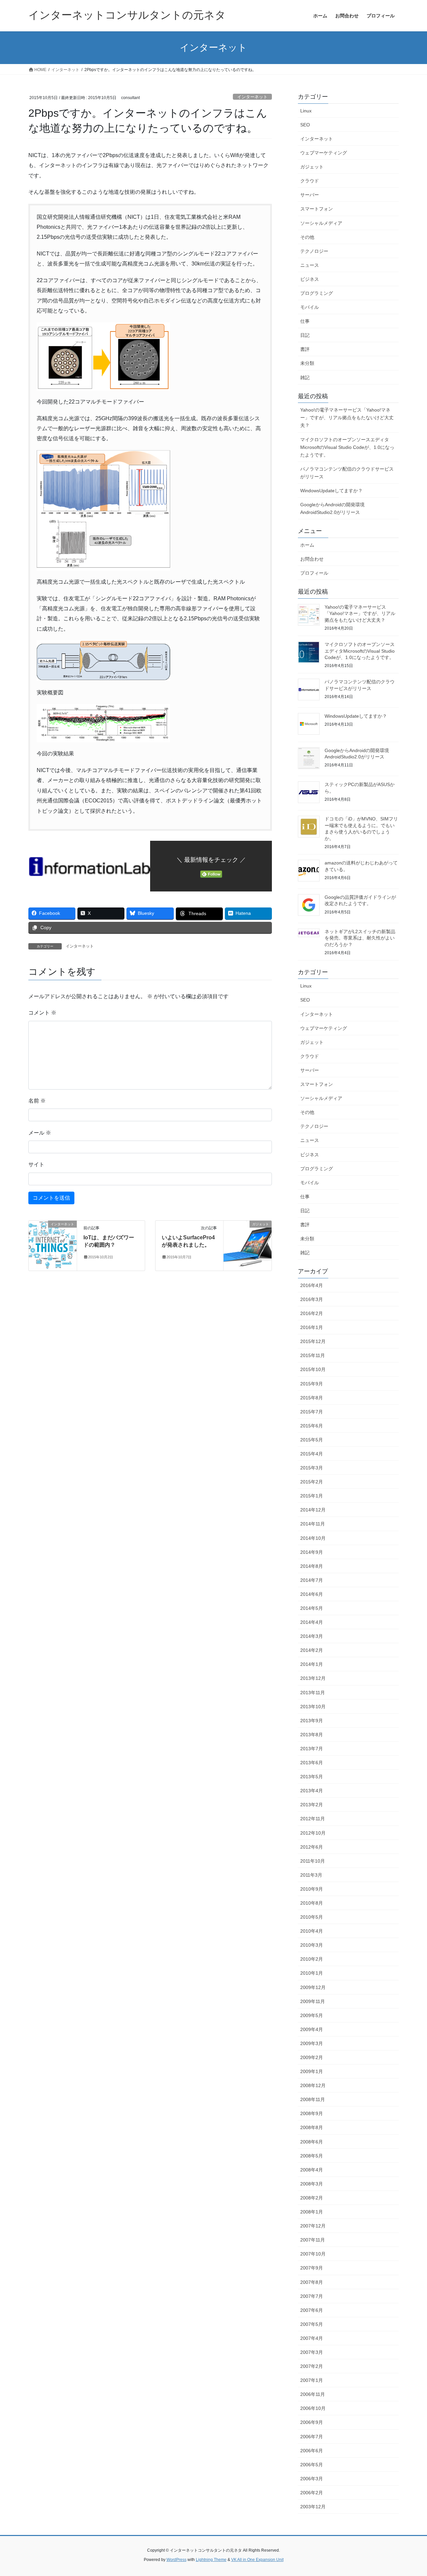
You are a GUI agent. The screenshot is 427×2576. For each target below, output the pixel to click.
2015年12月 (313, 1341)
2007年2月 (312, 2366)
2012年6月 (312, 1847)
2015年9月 (312, 1384)
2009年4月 (312, 2029)
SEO (305, 125)
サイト (36, 1164)
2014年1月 (312, 1664)
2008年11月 (313, 2099)
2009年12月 (313, 1987)
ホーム (307, 545)
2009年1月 (312, 2071)
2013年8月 (312, 1735)
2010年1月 (312, 1973)
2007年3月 (312, 2352)
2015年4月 (312, 1454)
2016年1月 (312, 1327)
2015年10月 (313, 1369)
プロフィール (314, 573)
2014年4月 (312, 1622)
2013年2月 (312, 1805)
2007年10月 (313, 2254)
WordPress (176, 2560)
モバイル (310, 307)
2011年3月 (311, 1875)
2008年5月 (312, 2156)
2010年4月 (312, 1931)
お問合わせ (312, 559)
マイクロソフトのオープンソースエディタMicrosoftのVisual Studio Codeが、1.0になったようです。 (347, 447)
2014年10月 (313, 1538)
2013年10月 (313, 1707)
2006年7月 (312, 2437)
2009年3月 (312, 2043)
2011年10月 (313, 1861)
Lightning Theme (211, 2560)
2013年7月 (312, 1749)
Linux (306, 111)
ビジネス (310, 279)
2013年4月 (312, 1791)
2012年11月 (313, 1819)
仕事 (305, 321)
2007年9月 (312, 2268)
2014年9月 (312, 1552)
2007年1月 (312, 2380)
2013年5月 (312, 1777)
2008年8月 (312, 2127)
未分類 (307, 363)
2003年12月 (313, 2507)
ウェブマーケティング (324, 153)
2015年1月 (312, 1496)
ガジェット (312, 167)
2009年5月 (312, 2015)
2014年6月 (312, 1594)
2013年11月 (313, 1693)
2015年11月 (313, 1355)
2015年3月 (312, 1468)
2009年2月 (312, 2057)
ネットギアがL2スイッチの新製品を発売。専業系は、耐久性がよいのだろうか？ (360, 938)
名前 (37, 1101)
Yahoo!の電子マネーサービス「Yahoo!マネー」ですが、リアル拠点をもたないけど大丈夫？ (347, 418)
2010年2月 (312, 1959)
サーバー (310, 195)
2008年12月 (313, 2085)
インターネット (252, 97)
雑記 (305, 378)
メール (40, 1133)
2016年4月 (312, 1285)
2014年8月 (312, 1566)
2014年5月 (312, 1608)
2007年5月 (312, 2324)
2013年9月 (312, 1721)
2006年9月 (312, 2422)
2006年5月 (312, 2465)
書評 (305, 349)
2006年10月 (313, 2408)
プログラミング (317, 293)
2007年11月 (313, 2240)
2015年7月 (312, 1412)
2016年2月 (312, 1313)
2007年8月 (312, 2282)
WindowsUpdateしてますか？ (331, 491)
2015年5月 (312, 1440)
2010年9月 (312, 1889)
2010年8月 (312, 1903)
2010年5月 (312, 1917)
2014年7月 (312, 1580)
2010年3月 (312, 1945)
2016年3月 (312, 1299)
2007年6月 (312, 2310)
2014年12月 (313, 1510)
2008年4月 (312, 2170)
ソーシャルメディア (321, 223)
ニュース (310, 265)
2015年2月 (312, 1482)
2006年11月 (313, 2394)
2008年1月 (312, 2212)
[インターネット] (53, 1245)
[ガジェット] (248, 1245)
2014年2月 (312, 1650)
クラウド (310, 181)
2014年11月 (313, 1524)
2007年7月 (312, 2296)
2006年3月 (312, 2479)
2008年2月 (312, 2198)
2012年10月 (313, 1833)
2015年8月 (312, 1398)
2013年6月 (312, 1763)
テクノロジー (314, 251)
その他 (307, 237)
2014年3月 (312, 1636)
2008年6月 (312, 2142)
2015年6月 (312, 1426)
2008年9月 (312, 2113)
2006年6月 (312, 2451)
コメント (42, 1013)
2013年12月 (313, 1678)
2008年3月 (312, 2184)
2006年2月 (312, 2493)
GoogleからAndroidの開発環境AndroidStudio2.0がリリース (332, 508)
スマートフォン (317, 209)
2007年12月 (313, 2226)
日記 (305, 335)
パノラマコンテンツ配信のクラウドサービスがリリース (347, 473)
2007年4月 (312, 2338)
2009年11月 (313, 2001)
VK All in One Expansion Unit (257, 2560)
